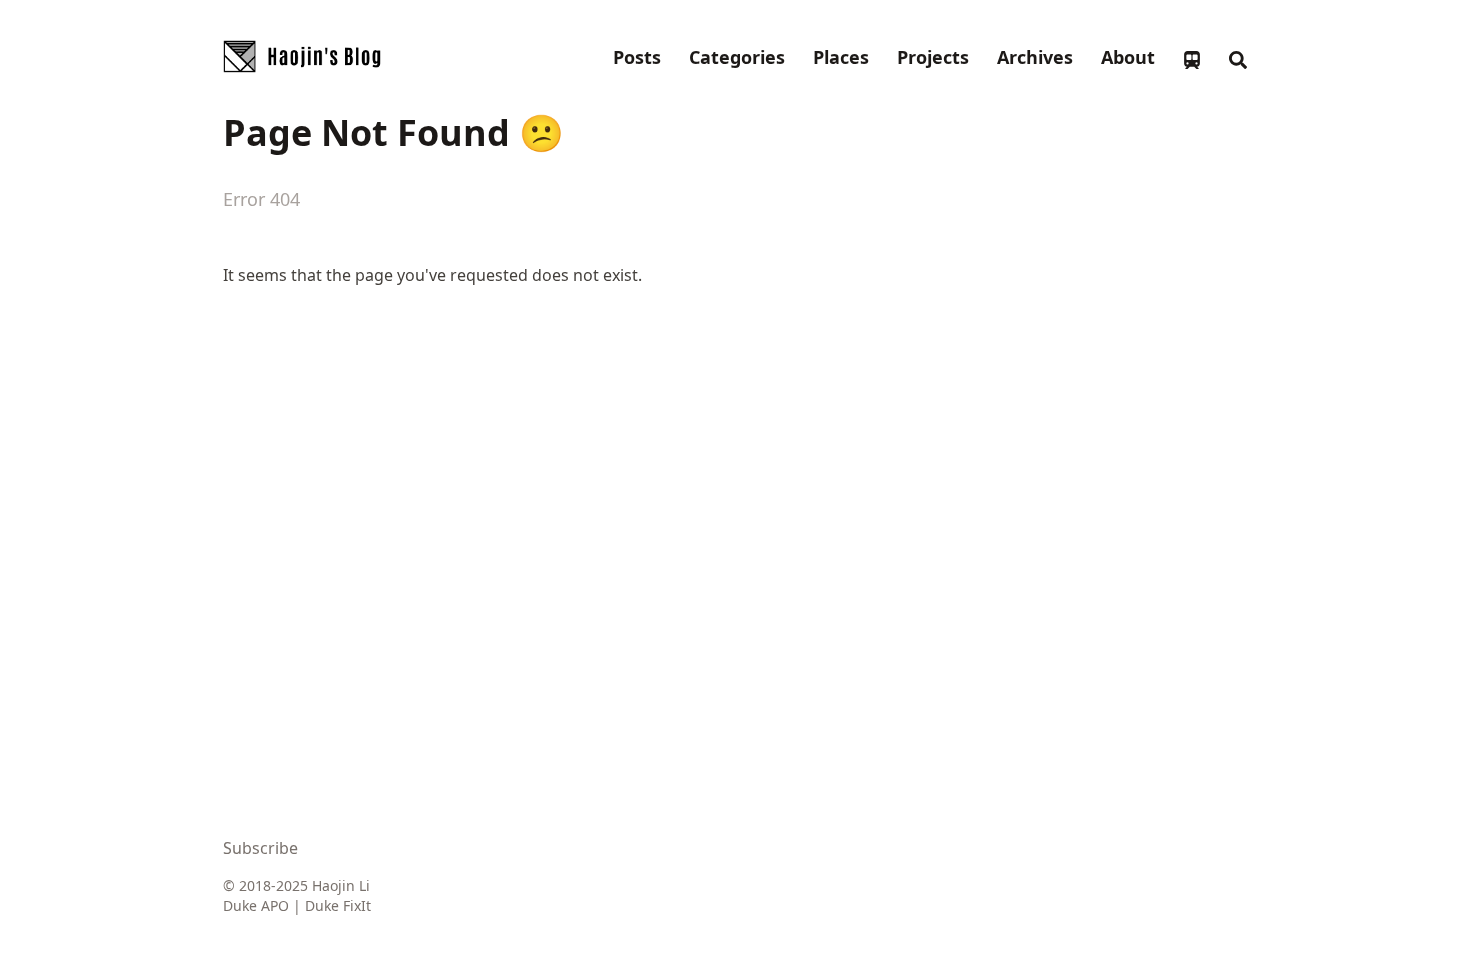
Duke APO (256, 905)
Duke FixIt (338, 905)
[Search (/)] (1238, 57)
